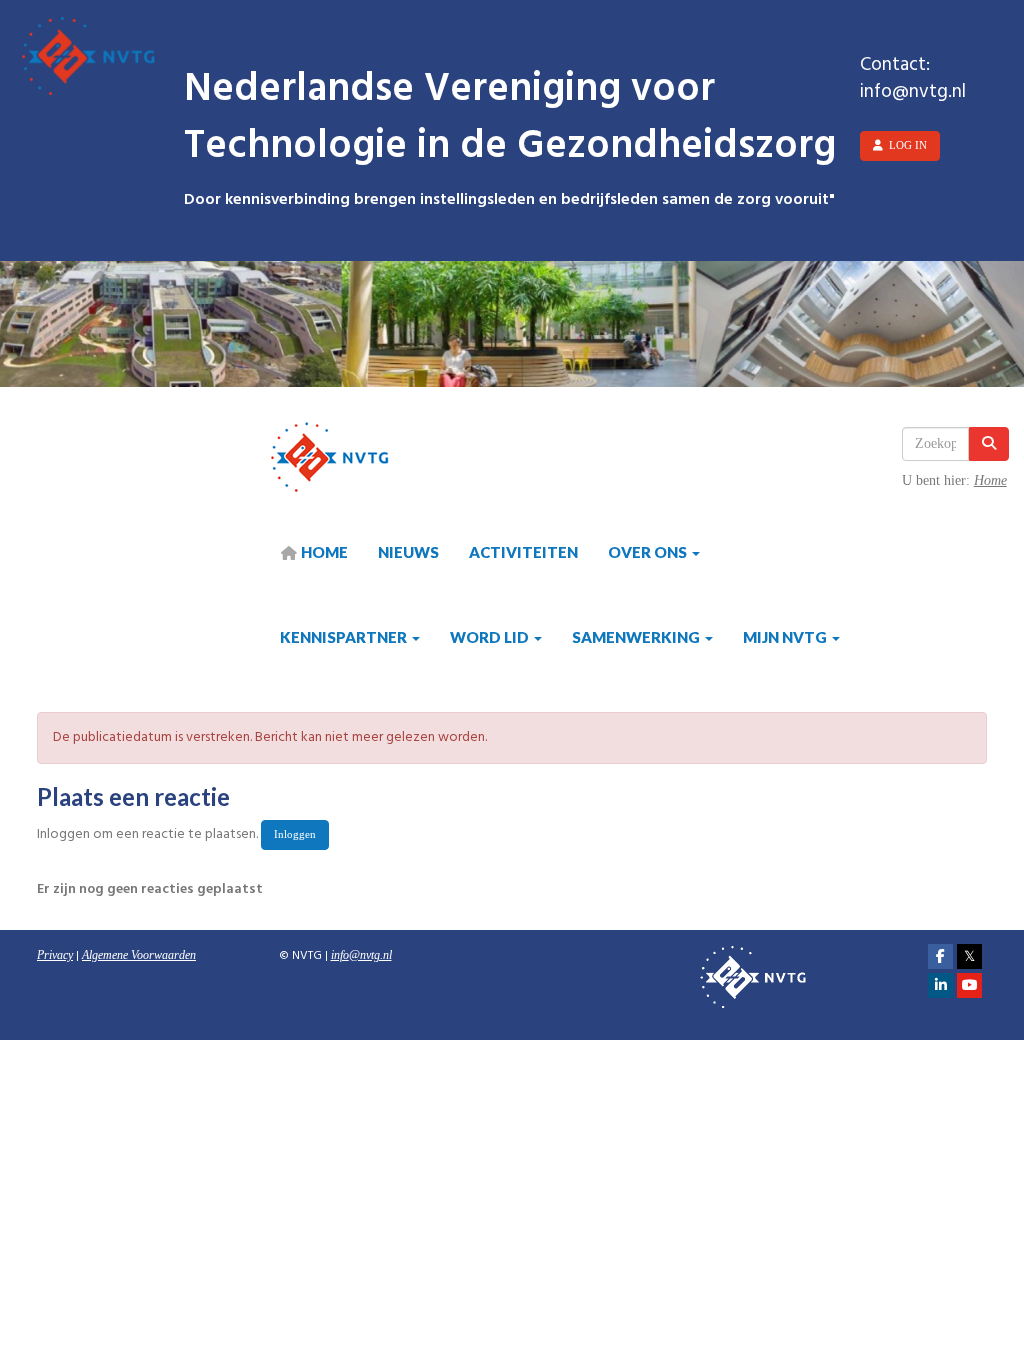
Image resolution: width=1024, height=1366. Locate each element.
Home (990, 480)
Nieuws (408, 552)
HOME (323, 552)
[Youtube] (969, 986)
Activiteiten (523, 552)
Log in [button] (905, 145)
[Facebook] (940, 957)
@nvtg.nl (361, 955)
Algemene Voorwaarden (139, 955)
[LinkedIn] (940, 986)
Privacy (55, 955)
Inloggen (295, 834)
